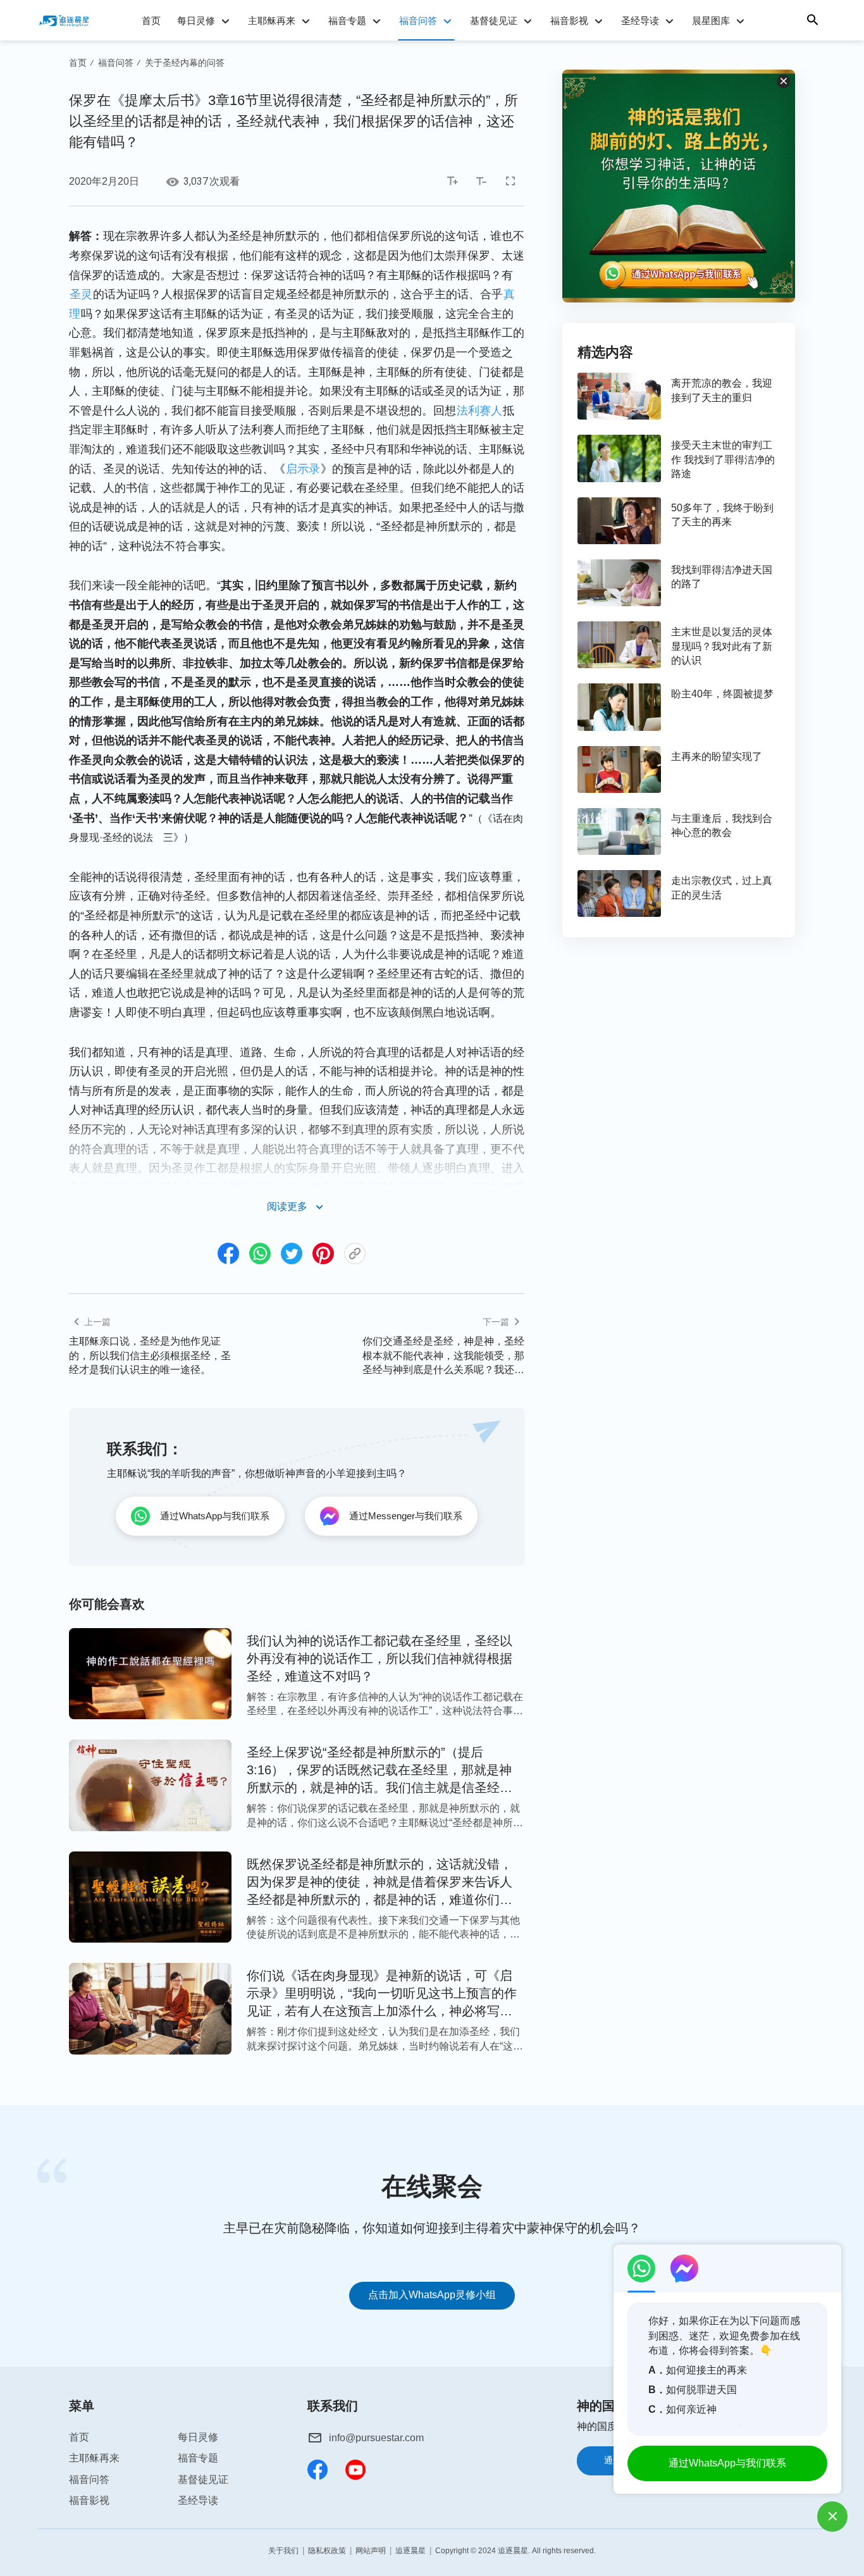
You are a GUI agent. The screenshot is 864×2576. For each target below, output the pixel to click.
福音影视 (569, 21)
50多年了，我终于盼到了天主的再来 (722, 515)
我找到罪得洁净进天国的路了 (722, 577)
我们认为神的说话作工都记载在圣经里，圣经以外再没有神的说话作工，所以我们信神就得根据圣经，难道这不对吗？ (380, 1658)
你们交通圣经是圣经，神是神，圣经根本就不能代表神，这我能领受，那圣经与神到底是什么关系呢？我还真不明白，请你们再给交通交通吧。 (443, 1356)
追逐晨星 (410, 2551)
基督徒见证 (494, 21)
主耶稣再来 (272, 21)
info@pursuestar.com (376, 2438)
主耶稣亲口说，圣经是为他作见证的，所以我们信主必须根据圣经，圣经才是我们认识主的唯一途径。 (150, 1355)
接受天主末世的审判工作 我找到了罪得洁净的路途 (723, 459)
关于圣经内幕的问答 (185, 63)
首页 (151, 21)
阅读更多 (287, 1206)
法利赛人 (479, 411)
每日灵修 (196, 21)
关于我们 (283, 2551)
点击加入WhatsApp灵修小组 (432, 2295)
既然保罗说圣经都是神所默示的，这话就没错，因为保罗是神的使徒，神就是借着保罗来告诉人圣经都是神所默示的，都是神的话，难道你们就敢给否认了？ (380, 1883)
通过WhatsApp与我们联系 (727, 2463)
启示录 (303, 469)
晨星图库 (711, 21)
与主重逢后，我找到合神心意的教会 (722, 825)
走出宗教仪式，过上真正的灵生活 (722, 887)
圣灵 (81, 294)
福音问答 (418, 21)
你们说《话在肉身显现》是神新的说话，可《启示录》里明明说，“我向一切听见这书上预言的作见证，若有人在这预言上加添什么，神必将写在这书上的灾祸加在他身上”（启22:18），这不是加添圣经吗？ (385, 1994)
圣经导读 (640, 21)
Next (824, 2242)
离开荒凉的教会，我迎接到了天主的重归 (722, 390)
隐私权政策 (327, 2551)
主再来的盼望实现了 (717, 756)
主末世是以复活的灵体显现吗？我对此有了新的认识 (722, 646)
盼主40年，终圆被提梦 (722, 694)
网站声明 (371, 2551)
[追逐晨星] (63, 20)
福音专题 (347, 21)
